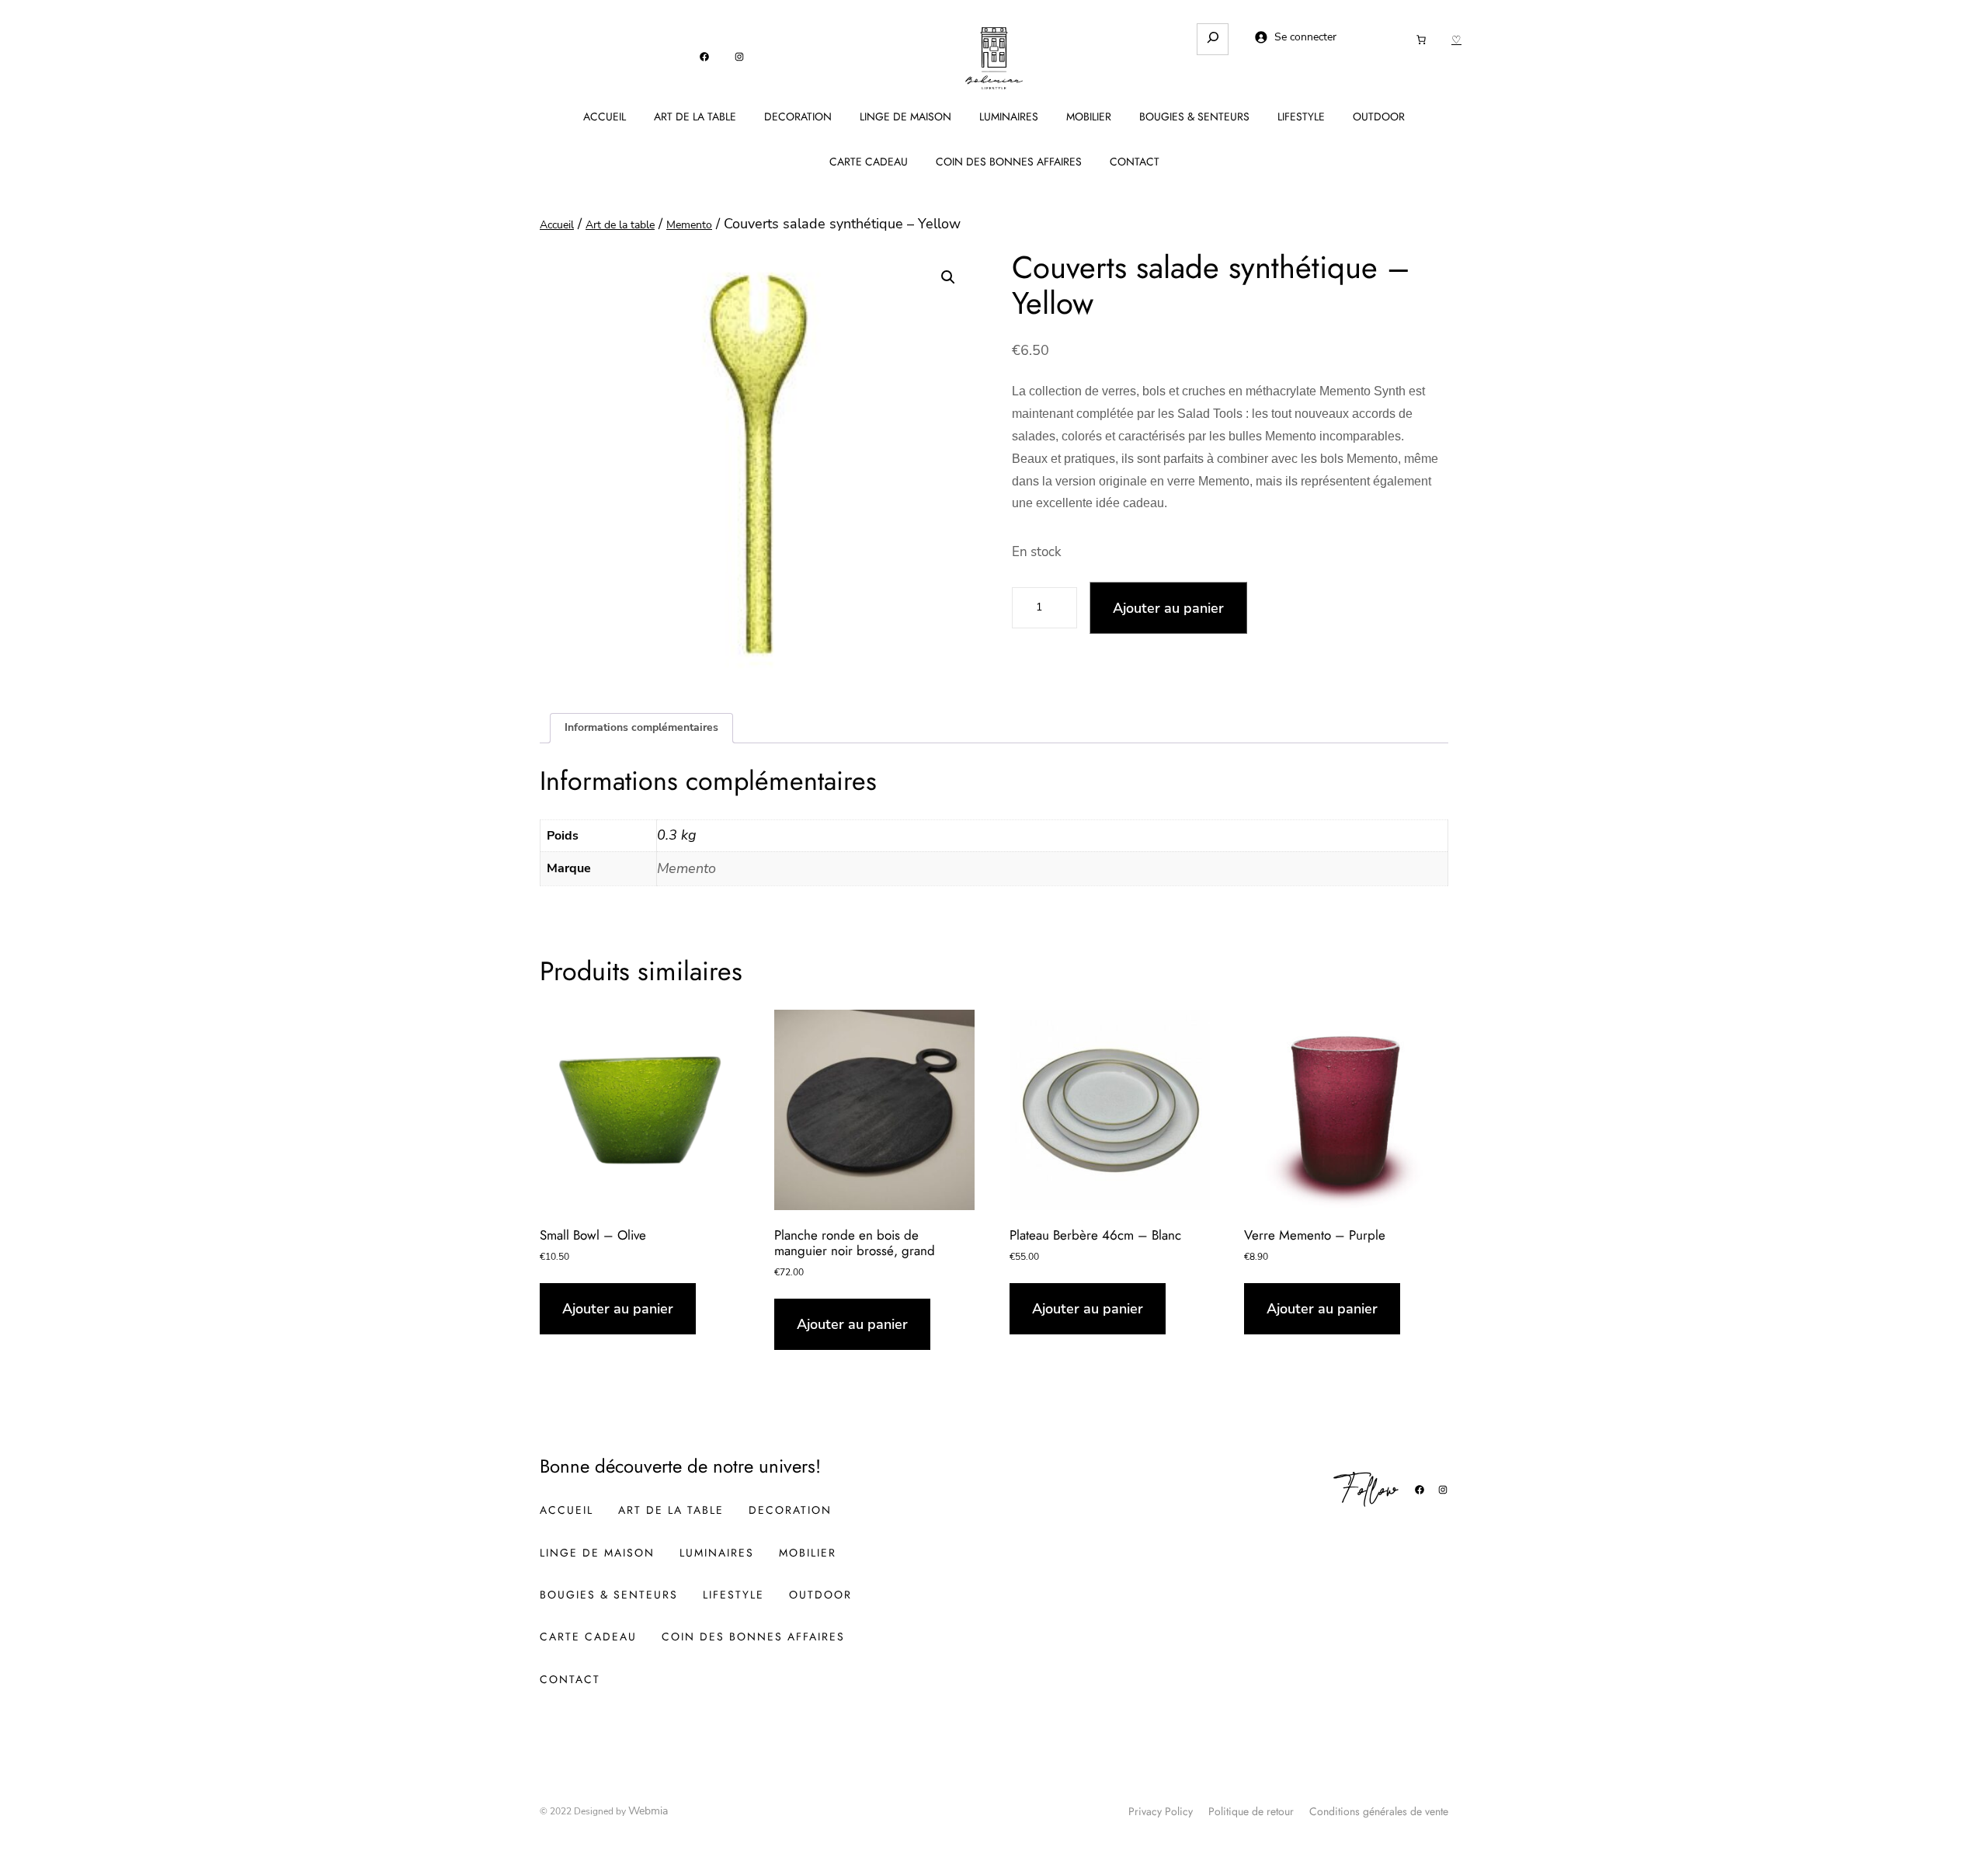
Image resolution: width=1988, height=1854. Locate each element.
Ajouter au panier (1168, 608)
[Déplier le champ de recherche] (1213, 39)
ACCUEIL (605, 117)
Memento (689, 225)
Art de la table (620, 225)
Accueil (557, 225)
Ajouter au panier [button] (618, 1309)
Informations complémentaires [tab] (641, 727)
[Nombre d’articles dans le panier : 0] (1421, 40)
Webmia (648, 1811)
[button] (948, 277)
